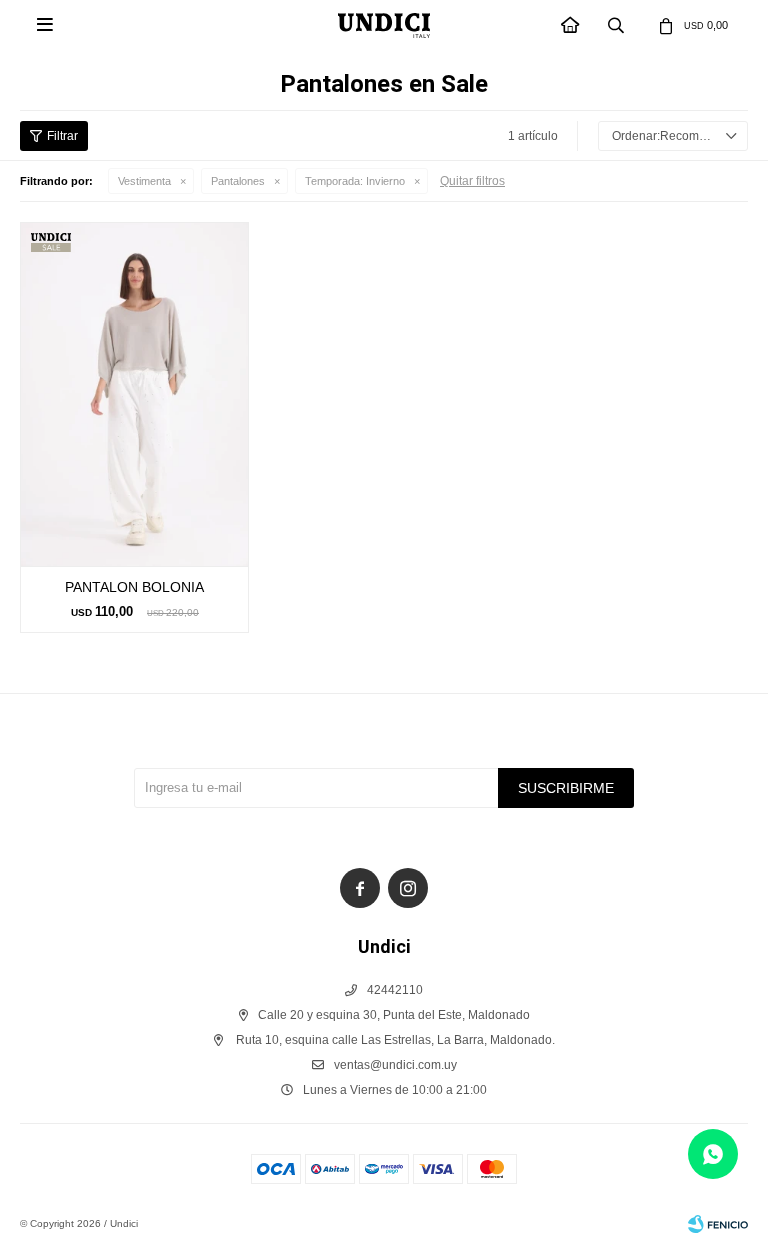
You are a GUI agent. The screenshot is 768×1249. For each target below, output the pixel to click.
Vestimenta (144, 181)
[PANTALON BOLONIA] (134, 394)
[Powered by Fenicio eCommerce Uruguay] (718, 1224)
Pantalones (238, 181)
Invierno (355, 181)
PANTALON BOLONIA (134, 587)
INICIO (571, 25)
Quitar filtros (472, 181)
